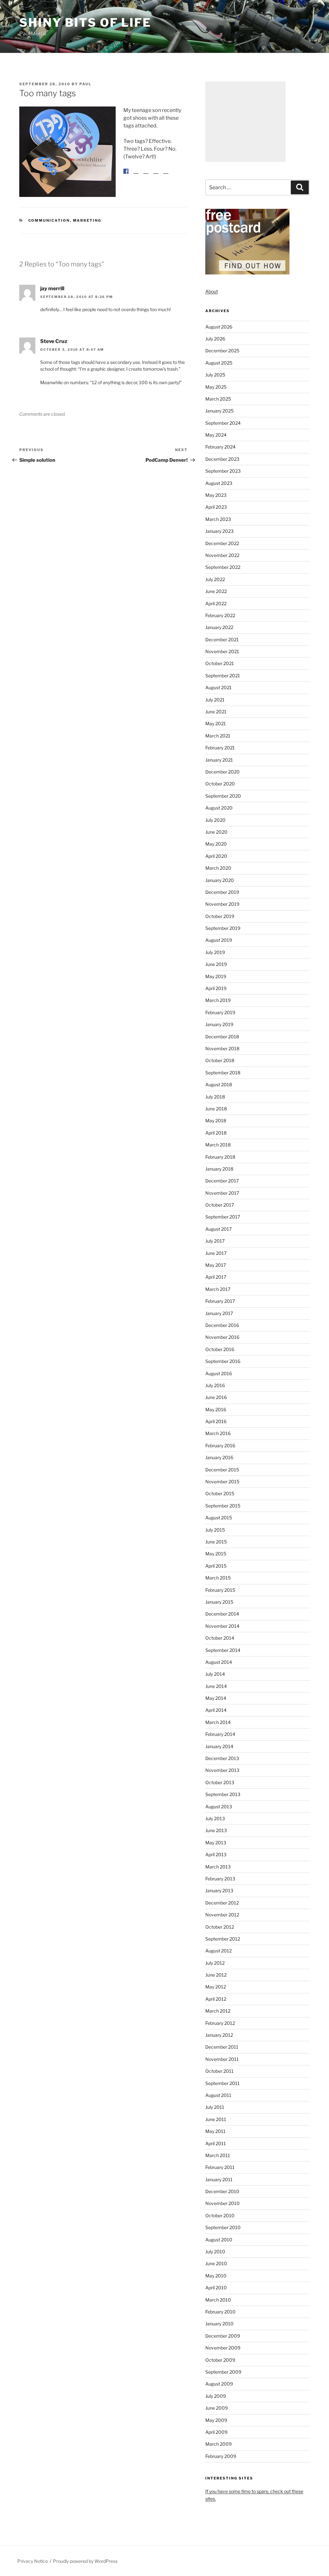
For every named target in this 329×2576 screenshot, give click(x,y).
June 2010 (216, 2263)
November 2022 (222, 555)
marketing (87, 220)
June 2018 (216, 1109)
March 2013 (218, 1867)
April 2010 (216, 2288)
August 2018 (219, 1084)
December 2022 (222, 543)
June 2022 (216, 591)
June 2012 (216, 1975)
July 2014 (215, 1674)
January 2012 (219, 2035)
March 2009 (218, 2444)
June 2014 (216, 1686)
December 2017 (222, 1181)
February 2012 (220, 2023)
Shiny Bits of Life (85, 23)
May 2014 (216, 1698)
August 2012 (218, 1951)
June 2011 (216, 2119)
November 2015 (222, 1482)
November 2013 (222, 1770)
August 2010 (219, 2240)
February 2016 (220, 1446)
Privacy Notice (33, 2561)
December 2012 (222, 1903)
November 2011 (222, 2059)
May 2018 (216, 1121)
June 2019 (216, 964)
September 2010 (223, 2227)
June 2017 (216, 1253)
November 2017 (222, 1193)
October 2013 (220, 1782)
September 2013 (223, 1794)
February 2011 (220, 2167)
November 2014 (222, 1626)
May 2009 (216, 2420)
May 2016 (216, 1409)
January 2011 (219, 2179)
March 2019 (218, 1000)
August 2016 (219, 1373)
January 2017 (219, 1313)
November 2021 (222, 651)
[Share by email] (166, 176)
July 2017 (215, 1241)
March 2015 (218, 1578)
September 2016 (223, 1361)
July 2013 (215, 1818)
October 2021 (220, 663)
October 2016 (220, 1349)
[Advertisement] (245, 122)
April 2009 (216, 2432)
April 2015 (216, 1566)
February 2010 (220, 2312)
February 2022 (220, 615)
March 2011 (218, 2155)
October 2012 (220, 1927)
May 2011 (215, 2131)
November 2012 (222, 1915)
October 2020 (220, 784)
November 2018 (222, 1048)
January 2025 (219, 411)
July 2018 (215, 1097)
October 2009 (220, 2360)
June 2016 (216, 1397)
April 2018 (216, 1133)
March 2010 (218, 2300)
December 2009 (223, 2336)
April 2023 (216, 507)
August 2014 (219, 1662)
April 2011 (216, 2143)
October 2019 (220, 916)
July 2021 (215, 700)
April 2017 (216, 1277)
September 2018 (223, 1073)
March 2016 (218, 1433)
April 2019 (216, 988)
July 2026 (215, 339)
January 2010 (219, 2324)
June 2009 (217, 2408)
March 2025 (218, 399)
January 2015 (219, 1602)
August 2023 (219, 483)
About (212, 291)
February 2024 (220, 447)
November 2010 (222, 2203)
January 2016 (219, 1457)
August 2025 (219, 363)
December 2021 (222, 639)
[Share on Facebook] (126, 171)
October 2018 (220, 1060)
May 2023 (216, 495)
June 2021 (216, 712)
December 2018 (222, 1037)
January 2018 (219, 1169)
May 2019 (216, 976)
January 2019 (219, 1024)
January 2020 (220, 880)
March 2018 (218, 1145)
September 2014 (223, 1650)
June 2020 (216, 832)
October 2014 (220, 1638)
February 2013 (220, 1879)
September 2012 (223, 1939)
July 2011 (215, 2107)
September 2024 (223, 423)
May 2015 (216, 1554)
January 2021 (219, 760)
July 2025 (215, 375)
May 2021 (216, 723)
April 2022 (216, 603)
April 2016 (216, 1421)
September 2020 (223, 796)
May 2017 (216, 1265)
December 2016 (222, 1325)
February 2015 (220, 1590)
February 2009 (221, 2456)
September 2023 (223, 471)
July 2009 (216, 2396)
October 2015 (220, 1493)
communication (49, 220)
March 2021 (218, 736)
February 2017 (220, 1301)
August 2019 (219, 940)
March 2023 (218, 519)
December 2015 (222, 1470)
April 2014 (216, 1710)
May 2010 (216, 2276)
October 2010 (220, 2215)
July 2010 (215, 2252)
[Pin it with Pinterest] (146, 176)
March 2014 (218, 1722)
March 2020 (218, 868)
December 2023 (222, 459)
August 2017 (218, 1229)
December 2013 (222, 1758)
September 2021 (223, 676)
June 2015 (216, 1542)
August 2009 (219, 2384)
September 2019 (223, 928)
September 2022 (223, 567)
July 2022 (215, 579)
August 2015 (219, 1518)
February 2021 (220, 748)
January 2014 (219, 1746)
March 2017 (218, 1289)
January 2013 (219, 1890)
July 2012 (215, 1963)
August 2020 (219, 808)
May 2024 (216, 435)
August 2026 (219, 327)
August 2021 (218, 687)
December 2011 (222, 2047)
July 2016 (215, 1385)
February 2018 (220, 1157)
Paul (85, 84)
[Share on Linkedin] (156, 176)
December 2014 (222, 1614)
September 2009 (223, 2372)
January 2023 (219, 531)
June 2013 (216, 1830)
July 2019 (215, 952)
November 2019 (222, 904)
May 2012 (216, 1987)
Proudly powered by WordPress (85, 2561)
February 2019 (220, 1012)
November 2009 (223, 2348)
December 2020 (222, 772)
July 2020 (215, 820)
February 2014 (220, 1734)
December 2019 (222, 892)
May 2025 (216, 387)
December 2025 (222, 351)
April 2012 (216, 1999)
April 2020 (216, 856)
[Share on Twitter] (136, 176)
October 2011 (219, 2071)
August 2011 (218, 2095)
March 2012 (218, 2011)
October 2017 (220, 1205)
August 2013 (219, 1807)
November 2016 (222, 1337)
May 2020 (216, 844)
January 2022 (219, 627)
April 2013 (216, 1854)
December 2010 (222, 2191)
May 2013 (216, 1843)
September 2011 (222, 2083)
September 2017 (223, 1217)
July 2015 (215, 1530)
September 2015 (223, 1506)
